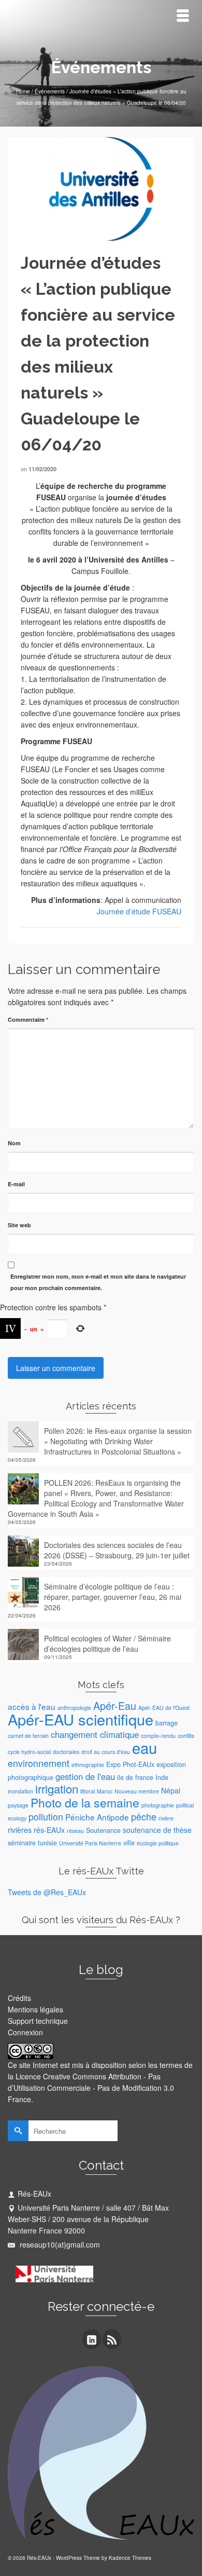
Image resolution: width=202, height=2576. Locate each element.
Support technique (38, 2021)
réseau (75, 1831)
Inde (162, 1777)
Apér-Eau (115, 1705)
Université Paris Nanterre (90, 1843)
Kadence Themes (130, 2558)
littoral (88, 1791)
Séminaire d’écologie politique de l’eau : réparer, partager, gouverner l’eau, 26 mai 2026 (113, 1597)
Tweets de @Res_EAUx (47, 1892)
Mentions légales (35, 2009)
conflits (186, 1736)
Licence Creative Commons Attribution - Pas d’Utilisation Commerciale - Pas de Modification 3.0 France (91, 2088)
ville (129, 1843)
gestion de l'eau (85, 1776)
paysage (18, 1805)
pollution (46, 1817)
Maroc (105, 1791)
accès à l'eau (32, 1706)
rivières (20, 1830)
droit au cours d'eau (106, 1752)
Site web (19, 1225)
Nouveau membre (137, 1791)
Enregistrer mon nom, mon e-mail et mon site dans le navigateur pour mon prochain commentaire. (98, 1282)
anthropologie (74, 1708)
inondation (20, 1791)
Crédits (19, 1998)
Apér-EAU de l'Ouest (164, 1708)
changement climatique (95, 1734)
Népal (171, 1790)
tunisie (47, 1843)
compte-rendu (158, 1736)
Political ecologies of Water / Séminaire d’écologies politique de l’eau (107, 1643)
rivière (166, 1818)
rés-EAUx (49, 1830)
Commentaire (28, 1019)
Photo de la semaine (85, 1803)
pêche (144, 1817)
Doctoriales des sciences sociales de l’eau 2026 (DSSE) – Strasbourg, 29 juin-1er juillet (117, 1550)
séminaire (22, 1843)
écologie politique (158, 1843)
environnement (39, 1763)
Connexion (25, 2032)
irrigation (57, 1789)
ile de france (135, 1777)
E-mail (16, 1184)
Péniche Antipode (97, 1817)
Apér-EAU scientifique (81, 1719)
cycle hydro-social (29, 1752)
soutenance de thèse (157, 1830)
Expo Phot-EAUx (130, 1764)
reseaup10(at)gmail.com (59, 2244)
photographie (158, 1805)
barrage (167, 1723)
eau (145, 1747)
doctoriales (66, 1752)
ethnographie (88, 1765)
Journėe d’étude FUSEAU (139, 911)
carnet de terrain (28, 1736)
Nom (14, 1143)
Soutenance (103, 1830)
